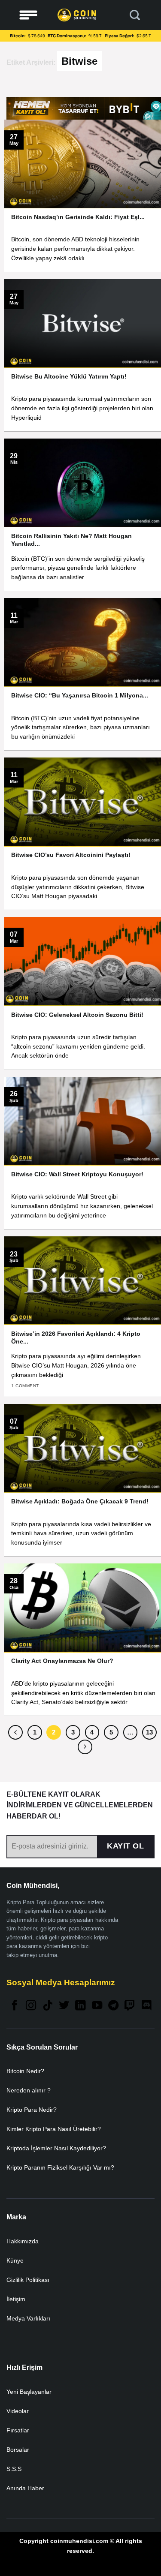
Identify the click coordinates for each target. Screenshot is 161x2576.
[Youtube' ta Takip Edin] (97, 2006)
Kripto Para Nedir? (32, 2110)
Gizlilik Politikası (28, 2280)
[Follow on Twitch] (130, 2006)
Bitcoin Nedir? (25, 2071)
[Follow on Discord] (146, 2006)
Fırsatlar (18, 2430)
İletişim (16, 2299)
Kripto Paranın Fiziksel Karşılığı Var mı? (60, 2167)
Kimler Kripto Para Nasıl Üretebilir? (54, 2129)
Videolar (18, 2411)
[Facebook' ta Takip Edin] (15, 2006)
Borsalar (18, 2450)
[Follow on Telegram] (113, 2006)
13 (149, 1732)
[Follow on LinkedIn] (80, 2006)
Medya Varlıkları (28, 2318)
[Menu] (28, 15)
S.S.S (14, 2469)
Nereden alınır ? (29, 2090)
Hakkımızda (23, 2241)
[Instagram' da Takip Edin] (31, 2006)
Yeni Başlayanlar (29, 2392)
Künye (15, 2260)
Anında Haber (25, 2488)
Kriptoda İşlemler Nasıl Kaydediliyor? (56, 2148)
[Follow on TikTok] (48, 2006)
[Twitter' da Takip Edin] (64, 2006)
